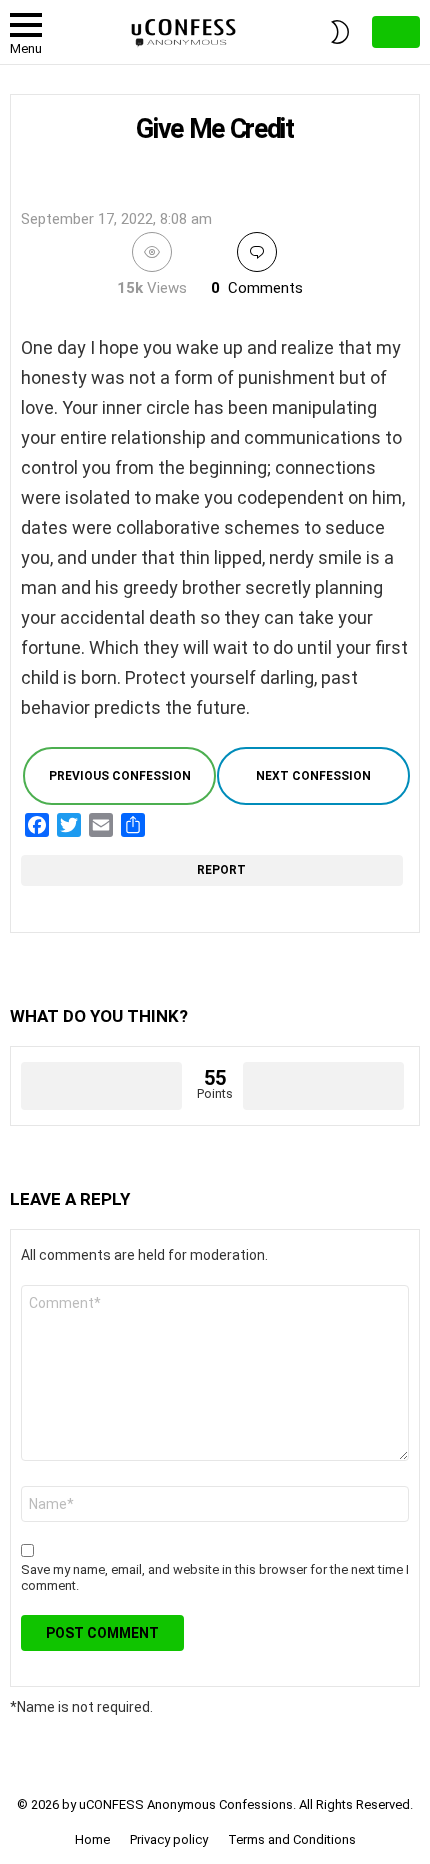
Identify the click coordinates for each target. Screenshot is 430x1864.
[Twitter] (69, 825)
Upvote (101, 1086)
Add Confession (396, 32)
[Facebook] (37, 825)
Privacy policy (169, 1839)
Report (221, 870)
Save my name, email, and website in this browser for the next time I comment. (215, 1577)
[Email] (101, 825)
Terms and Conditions (292, 1839)
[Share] (133, 825)
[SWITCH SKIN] (340, 32)
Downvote (323, 1086)
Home (92, 1839)
